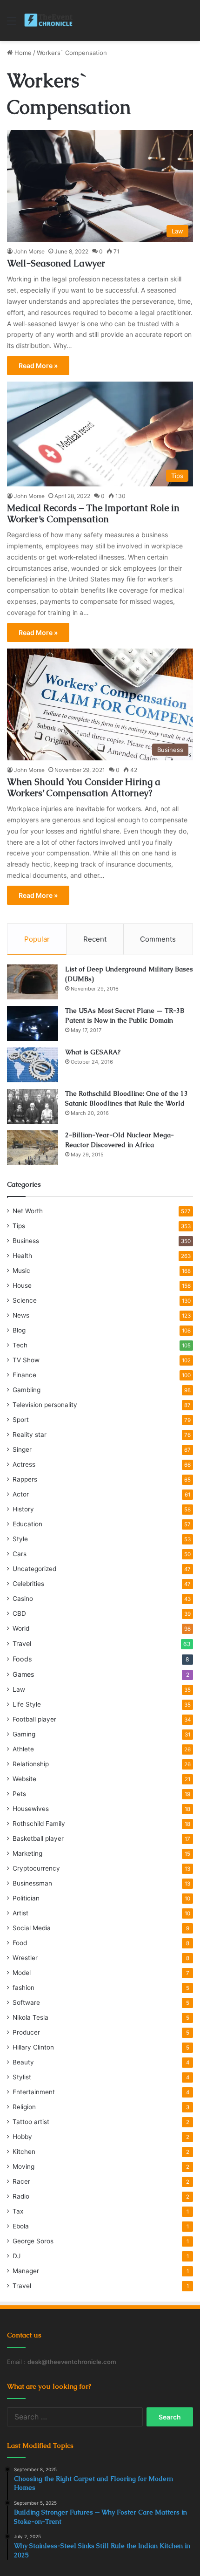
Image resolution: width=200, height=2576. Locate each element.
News (21, 1315)
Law (19, 1689)
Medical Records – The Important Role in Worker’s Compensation (93, 513)
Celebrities (28, 1584)
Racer (21, 2181)
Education (27, 1524)
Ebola (21, 2226)
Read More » (38, 366)
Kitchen (24, 2152)
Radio (21, 2196)
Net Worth (28, 1211)
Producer (26, 2032)
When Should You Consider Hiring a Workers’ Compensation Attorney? (84, 787)
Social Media (32, 1928)
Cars (20, 1554)
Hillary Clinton (33, 2047)
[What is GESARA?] (33, 1065)
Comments (158, 939)
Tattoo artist (31, 2122)
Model (22, 1973)
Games (23, 1674)
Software (26, 2002)
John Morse (29, 251)
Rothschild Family (39, 1824)
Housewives (31, 1809)
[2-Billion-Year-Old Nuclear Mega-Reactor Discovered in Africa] (33, 1148)
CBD (19, 1613)
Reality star (30, 1435)
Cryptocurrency (36, 1868)
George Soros (33, 2241)
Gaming (24, 1734)
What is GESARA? (93, 1052)
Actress (24, 1464)
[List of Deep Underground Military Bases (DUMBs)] (33, 982)
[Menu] (12, 24)
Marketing (27, 1853)
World (21, 1628)
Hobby (22, 2137)
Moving (23, 2166)
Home (22, 53)
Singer (22, 1449)
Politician (26, 1898)
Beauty (23, 2062)
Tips (19, 1226)
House (22, 1285)
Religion (24, 2107)
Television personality (45, 1405)
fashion (23, 1988)
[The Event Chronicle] (49, 20)
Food (20, 1943)
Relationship (31, 1764)
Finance (24, 1375)
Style (20, 1539)
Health (22, 1256)
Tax (18, 2211)
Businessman (32, 1883)
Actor (21, 1494)
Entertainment (34, 2092)
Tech (20, 1345)
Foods (22, 1659)
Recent (95, 939)
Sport (21, 1420)
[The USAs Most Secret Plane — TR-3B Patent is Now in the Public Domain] (33, 1023)
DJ (17, 2256)
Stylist (22, 2077)
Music (21, 1271)
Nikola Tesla (30, 2017)
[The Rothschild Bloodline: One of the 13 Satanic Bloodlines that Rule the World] (33, 1106)
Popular (37, 939)
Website (24, 1779)
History (23, 1509)
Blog (19, 1330)
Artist (20, 1913)
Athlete (23, 1749)
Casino (23, 1599)
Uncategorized (34, 1569)
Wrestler (25, 1958)
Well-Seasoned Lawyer (56, 263)
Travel (22, 1643)
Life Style (27, 1704)
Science (25, 1300)
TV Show (26, 1360)
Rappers (25, 1479)
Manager (26, 2271)
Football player (34, 1719)
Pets (19, 1794)
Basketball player (38, 1838)
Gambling (27, 1390)
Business (26, 1241)
